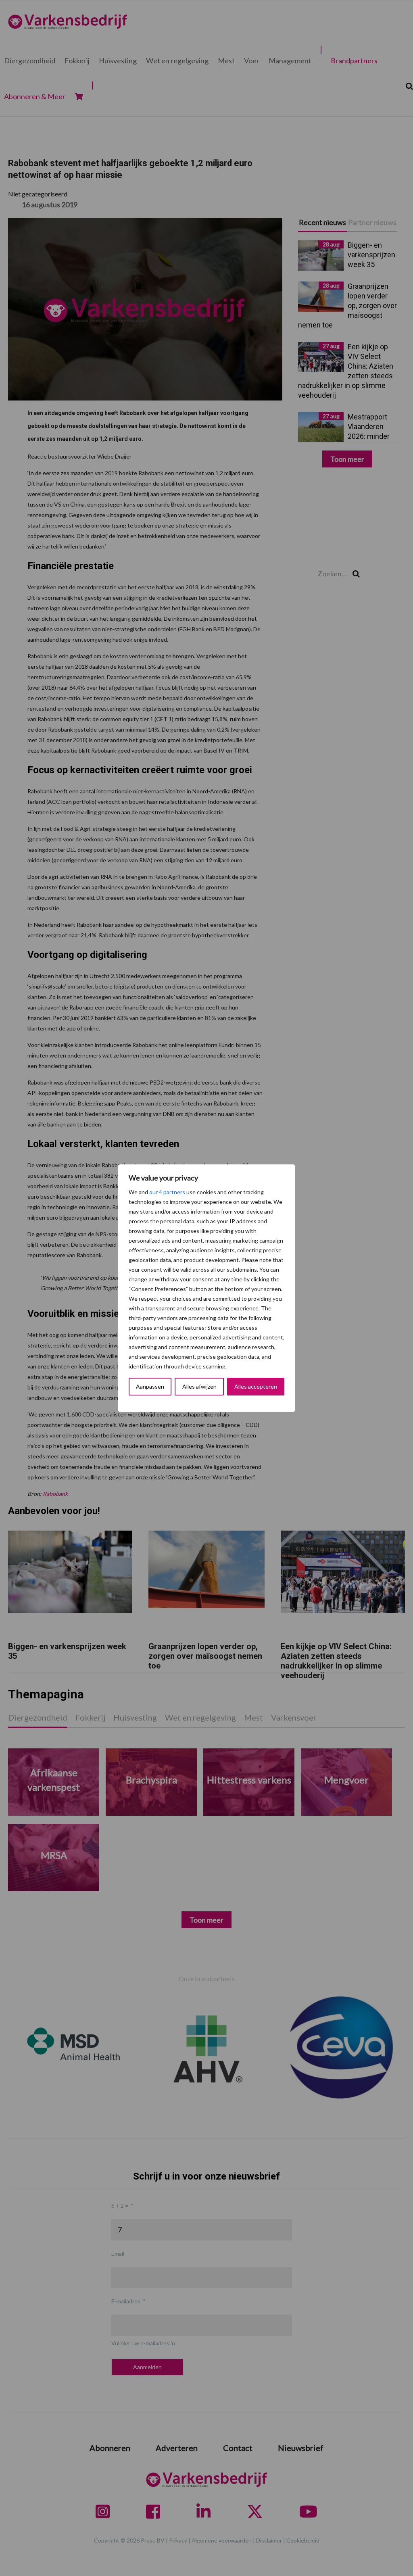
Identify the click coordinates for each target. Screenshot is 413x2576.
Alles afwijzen (199, 1386)
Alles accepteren (256, 1386)
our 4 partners (167, 1192)
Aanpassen (150, 1386)
